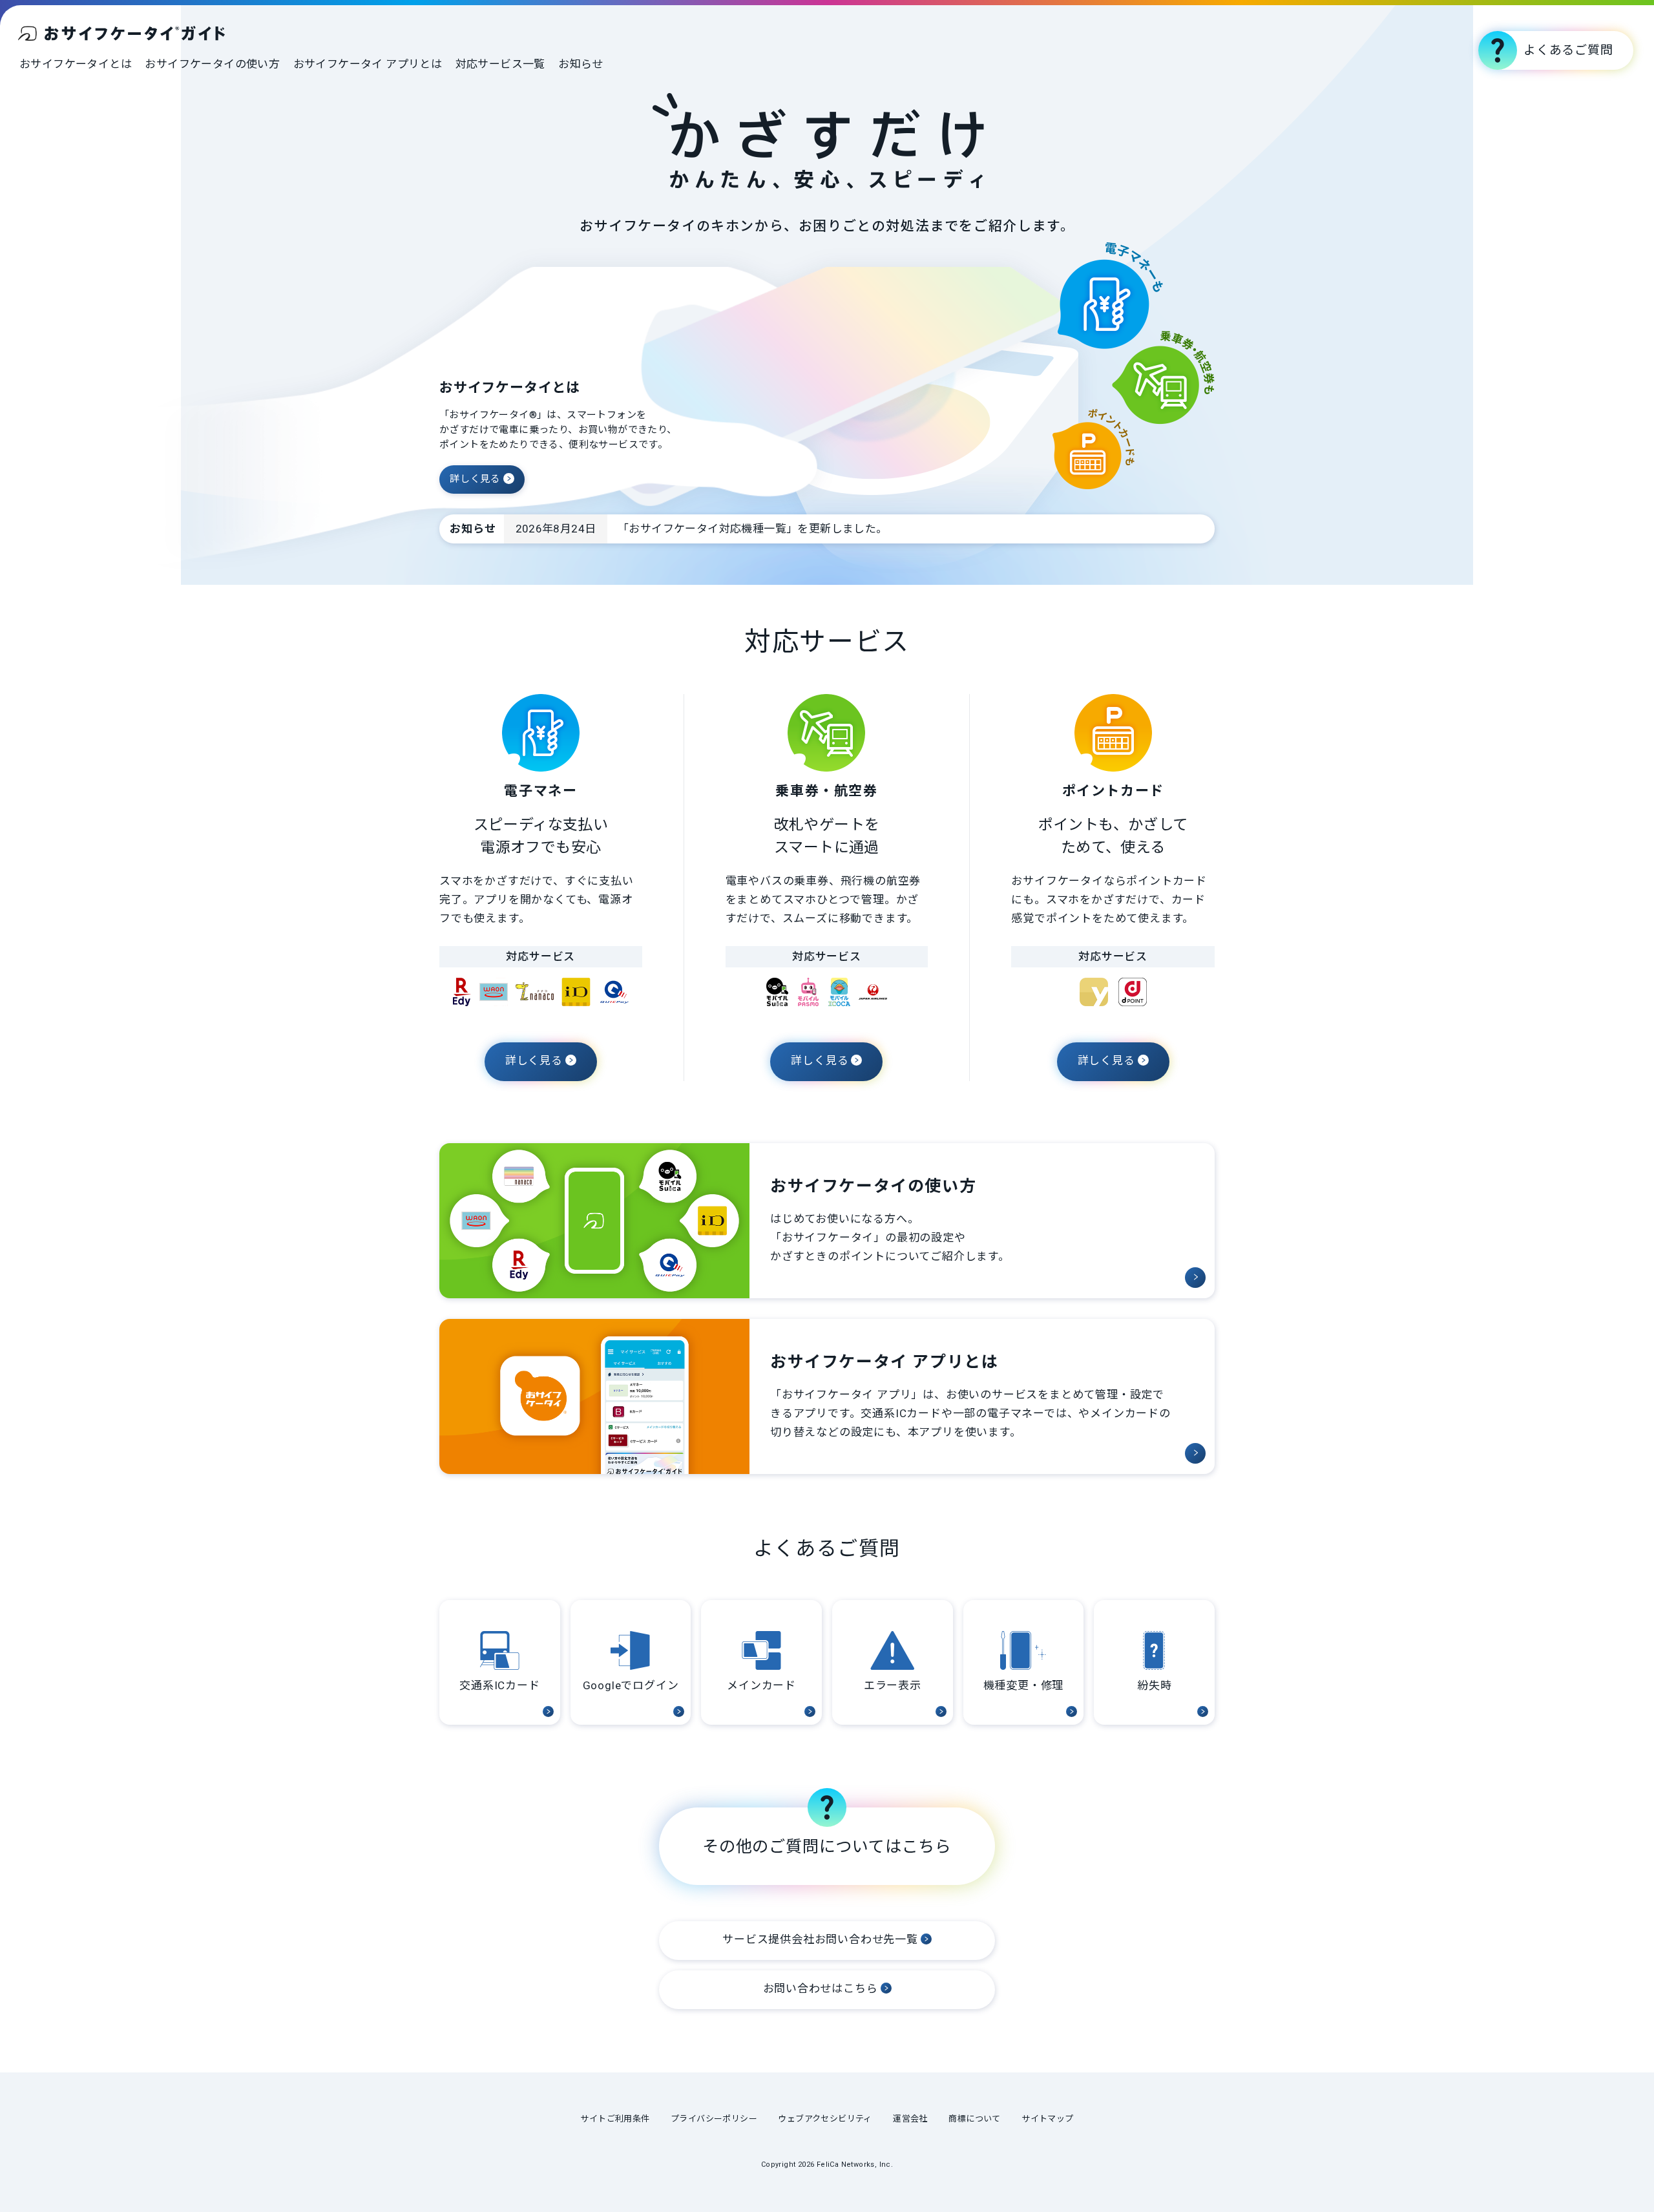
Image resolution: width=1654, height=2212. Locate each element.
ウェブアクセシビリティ (825, 2119)
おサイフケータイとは (76, 64)
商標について (974, 2119)
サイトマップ (1047, 2119)
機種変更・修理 (1024, 1685)
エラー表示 (893, 1685)
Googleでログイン (631, 1685)
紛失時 (1154, 1685)
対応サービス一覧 (500, 64)
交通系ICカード (499, 1685)
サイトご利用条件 (615, 2119)
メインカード (761, 1685)
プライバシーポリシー (714, 2119)
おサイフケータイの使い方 (212, 64)
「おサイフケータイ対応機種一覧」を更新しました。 (753, 529)
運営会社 (910, 2119)
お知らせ (581, 64)
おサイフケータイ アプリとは (368, 64)
